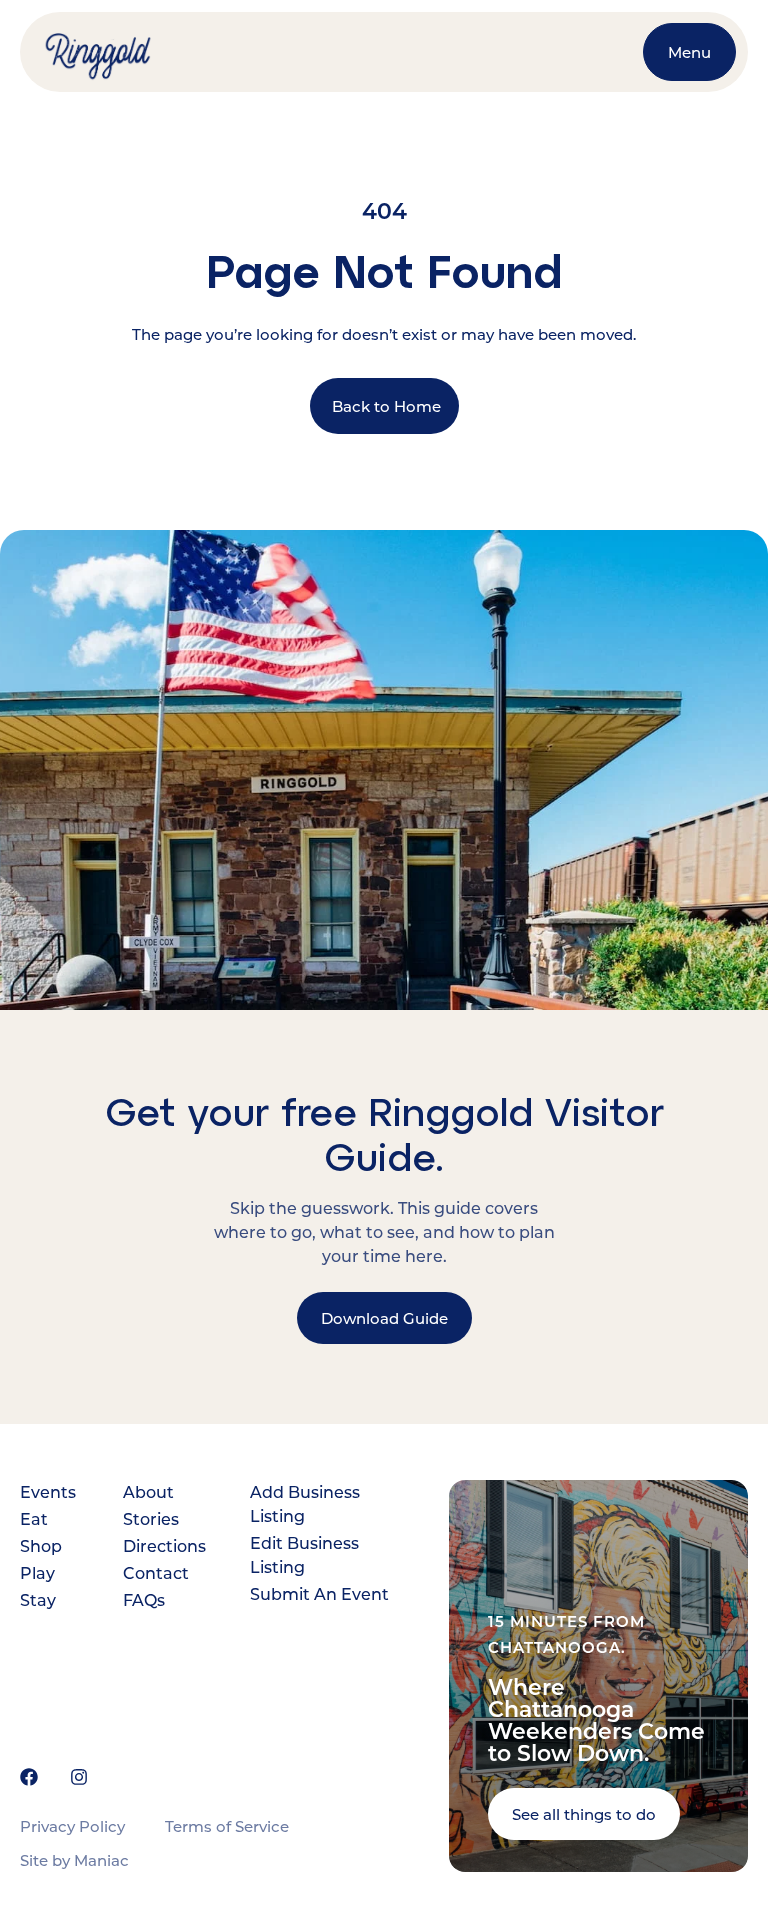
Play (37, 1572)
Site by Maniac (74, 1860)
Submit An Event (319, 1593)
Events (46, 1491)
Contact (156, 1572)
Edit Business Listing (304, 1554)
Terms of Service (227, 1826)
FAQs (144, 1599)
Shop (41, 1545)
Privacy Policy (72, 1826)
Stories (151, 1518)
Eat (34, 1518)
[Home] (113, 52)
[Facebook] (29, 1777)
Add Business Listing (305, 1503)
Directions (162, 1545)
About (148, 1491)
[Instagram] (79, 1777)
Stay (38, 1599)
